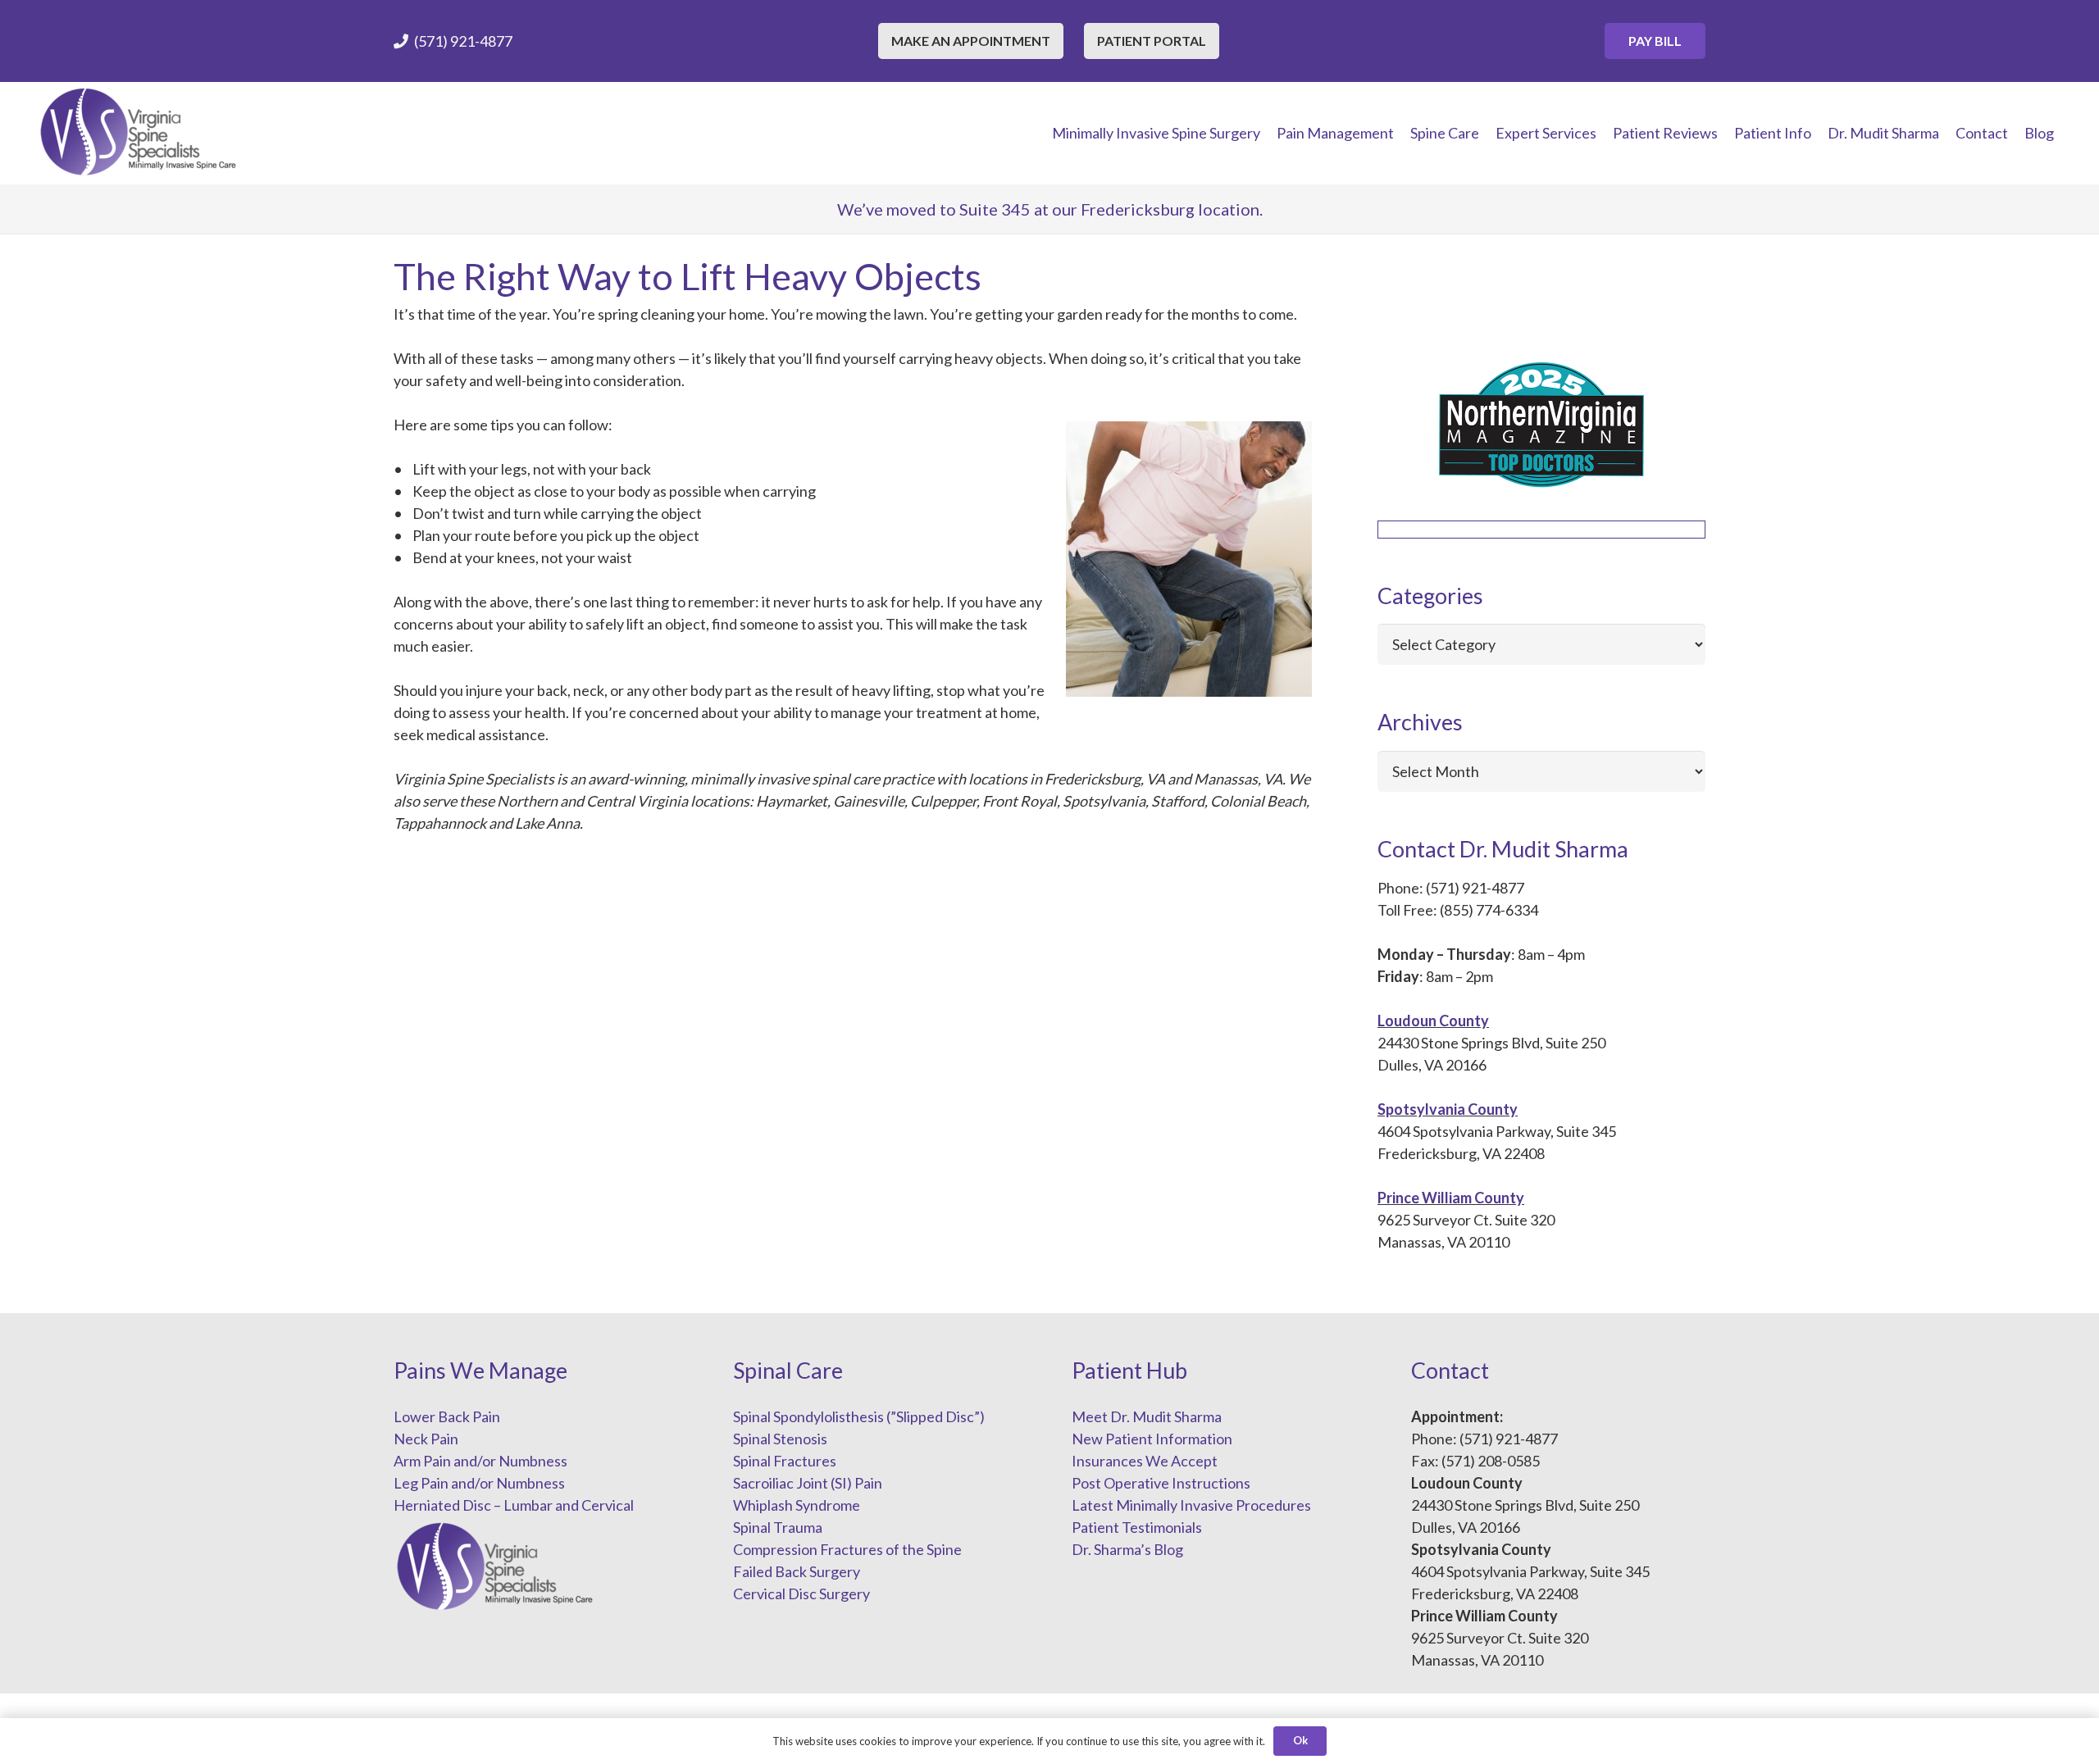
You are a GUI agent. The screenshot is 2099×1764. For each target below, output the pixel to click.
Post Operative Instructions (1161, 1483)
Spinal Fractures (785, 1461)
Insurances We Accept (1145, 1461)
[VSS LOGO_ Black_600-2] (139, 133)
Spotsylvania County (1448, 1109)
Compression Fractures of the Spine (847, 1549)
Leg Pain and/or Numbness (479, 1483)
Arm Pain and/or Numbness (480, 1461)
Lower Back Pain (447, 1416)
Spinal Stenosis (780, 1439)
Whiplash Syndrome (797, 1505)
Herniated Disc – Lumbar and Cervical (514, 1505)
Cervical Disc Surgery (801, 1594)
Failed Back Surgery (797, 1571)
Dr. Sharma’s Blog (1127, 1549)
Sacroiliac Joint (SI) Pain (808, 1483)
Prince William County (1451, 1198)
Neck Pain (426, 1439)
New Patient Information (1152, 1439)
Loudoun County (1433, 1021)
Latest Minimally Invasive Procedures (1191, 1505)
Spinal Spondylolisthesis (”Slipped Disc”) (859, 1416)
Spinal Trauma (778, 1527)
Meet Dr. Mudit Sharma (1147, 1416)
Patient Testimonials (1137, 1527)
